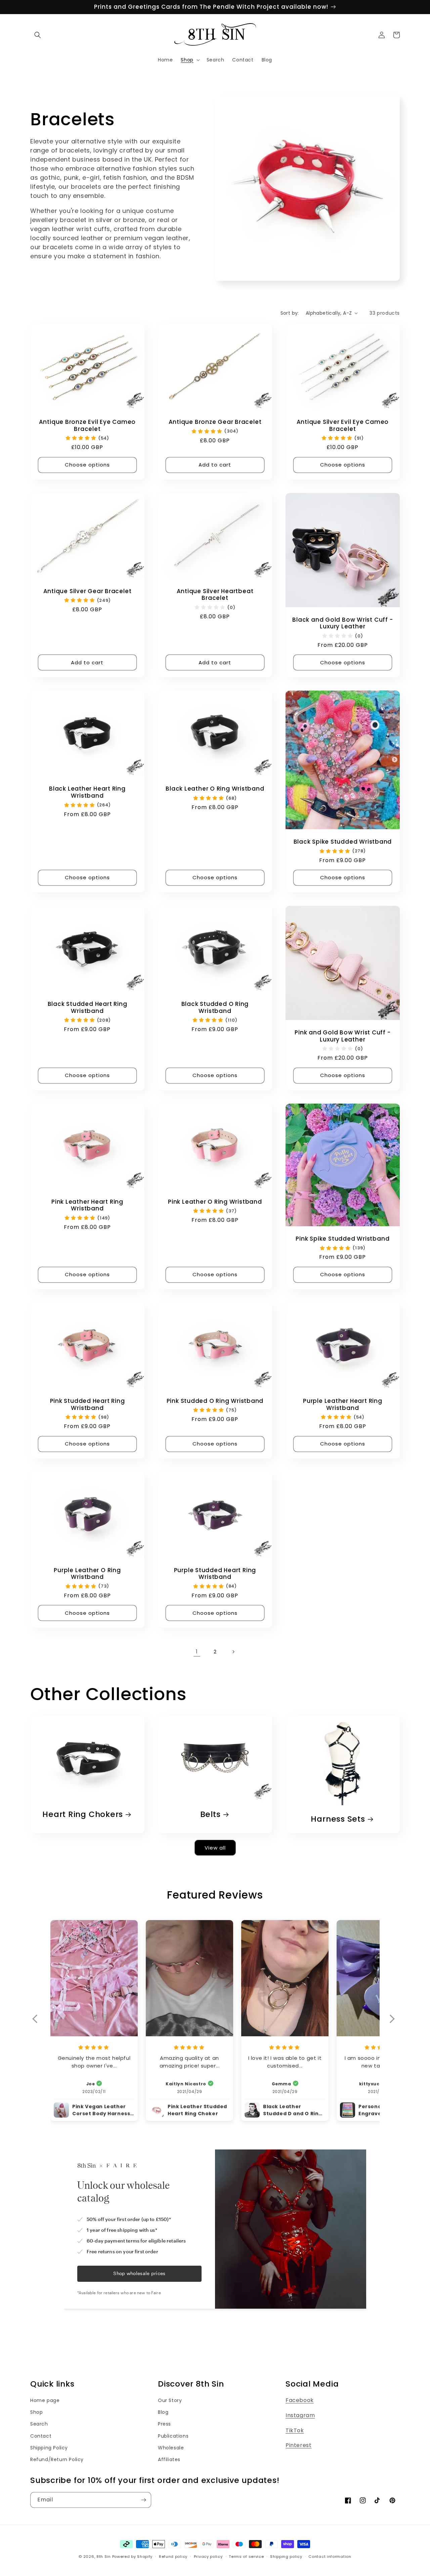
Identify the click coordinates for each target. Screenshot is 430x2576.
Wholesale (171, 2448)
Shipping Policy (49, 2448)
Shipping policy (286, 2557)
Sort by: (290, 313)
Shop (36, 2412)
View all (215, 1848)
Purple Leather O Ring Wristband (87, 1574)
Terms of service (246, 2557)
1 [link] (197, 1652)
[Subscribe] (143, 2500)
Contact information (330, 2557)
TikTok (295, 2430)
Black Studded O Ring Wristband (215, 1008)
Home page (45, 2400)
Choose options (87, 465)
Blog (163, 2412)
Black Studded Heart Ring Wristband (88, 1008)
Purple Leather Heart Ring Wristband (343, 1405)
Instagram (300, 2415)
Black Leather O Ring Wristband (215, 789)
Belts (210, 1814)
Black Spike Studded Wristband (343, 842)
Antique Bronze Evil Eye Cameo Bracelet (88, 426)
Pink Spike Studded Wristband (342, 1239)
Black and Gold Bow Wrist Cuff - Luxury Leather (342, 623)
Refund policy (173, 2557)
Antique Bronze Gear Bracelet (215, 422)
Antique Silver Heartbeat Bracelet (215, 595)
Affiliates (169, 2459)
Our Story (170, 2400)
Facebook (300, 2400)
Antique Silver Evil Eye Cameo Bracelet (343, 426)
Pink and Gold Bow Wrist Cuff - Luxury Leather (342, 1036)
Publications (173, 2436)
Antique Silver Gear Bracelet (88, 591)
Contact (41, 2436)
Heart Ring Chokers (83, 1814)
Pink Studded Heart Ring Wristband (88, 1405)
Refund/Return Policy (57, 2459)
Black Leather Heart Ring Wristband (87, 792)
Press (164, 2424)
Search (39, 2424)
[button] (38, 35)
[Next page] (233, 1652)
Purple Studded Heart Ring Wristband (215, 1574)
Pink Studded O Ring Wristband (215, 1401)
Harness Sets (338, 1819)
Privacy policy (208, 2557)
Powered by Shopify (133, 2557)
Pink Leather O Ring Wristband (215, 1202)
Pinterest (298, 2445)
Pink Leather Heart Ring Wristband (87, 1205)
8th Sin (104, 2557)
